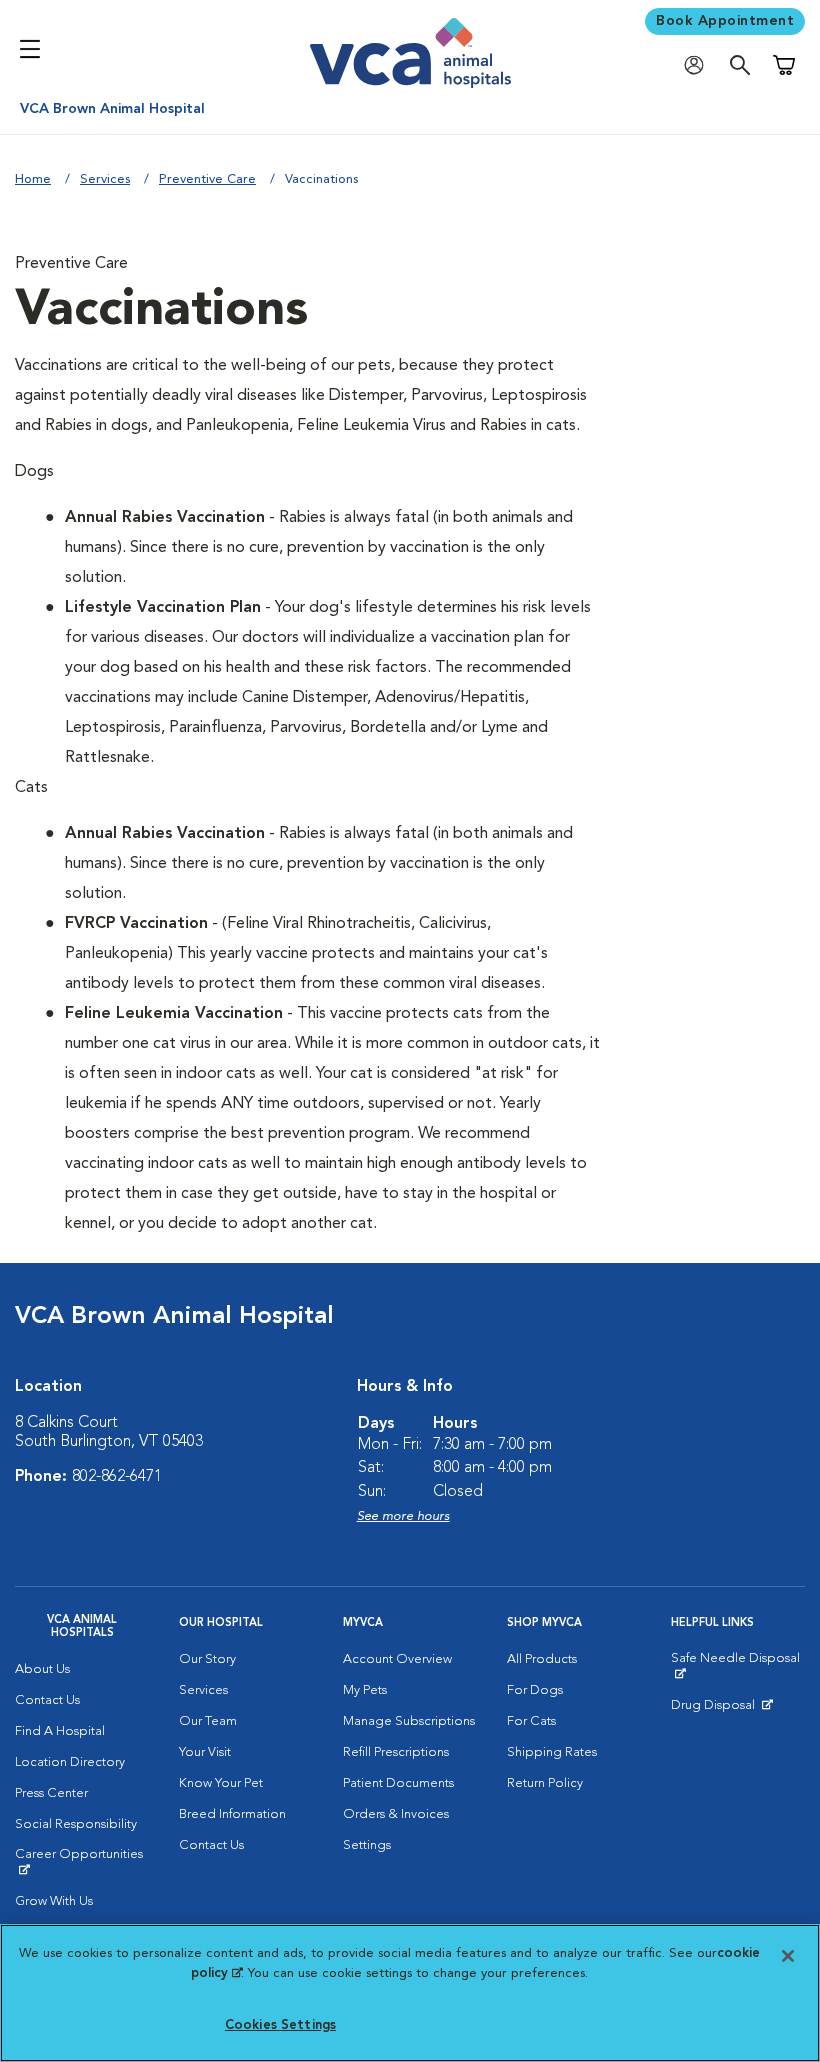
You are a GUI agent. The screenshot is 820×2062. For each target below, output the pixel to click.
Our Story (207, 1659)
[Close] (788, 1956)
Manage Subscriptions (409, 1721)
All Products (542, 1659)
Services (105, 179)
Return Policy (545, 1783)
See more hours (403, 1516)
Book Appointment (725, 21)
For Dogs (535, 1690)
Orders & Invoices (396, 1814)
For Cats (531, 1721)
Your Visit (205, 1752)
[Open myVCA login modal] (699, 65)
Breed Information (232, 1814)
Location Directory (70, 1762)
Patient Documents (398, 1783)
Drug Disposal (721, 1710)
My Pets (365, 1690)
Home (33, 179)
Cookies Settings (280, 2025)
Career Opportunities (82, 1862)
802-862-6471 (117, 1477)
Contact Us (47, 1700)
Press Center (51, 1793)
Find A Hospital (60, 1731)
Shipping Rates (552, 1752)
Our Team (208, 1721)
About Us (42, 1669)
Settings (367, 1845)
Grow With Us (54, 1901)
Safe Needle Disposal (738, 1666)
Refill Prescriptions (396, 1752)
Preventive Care (207, 179)
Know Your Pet (221, 1783)
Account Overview (397, 1659)
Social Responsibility (76, 1824)
